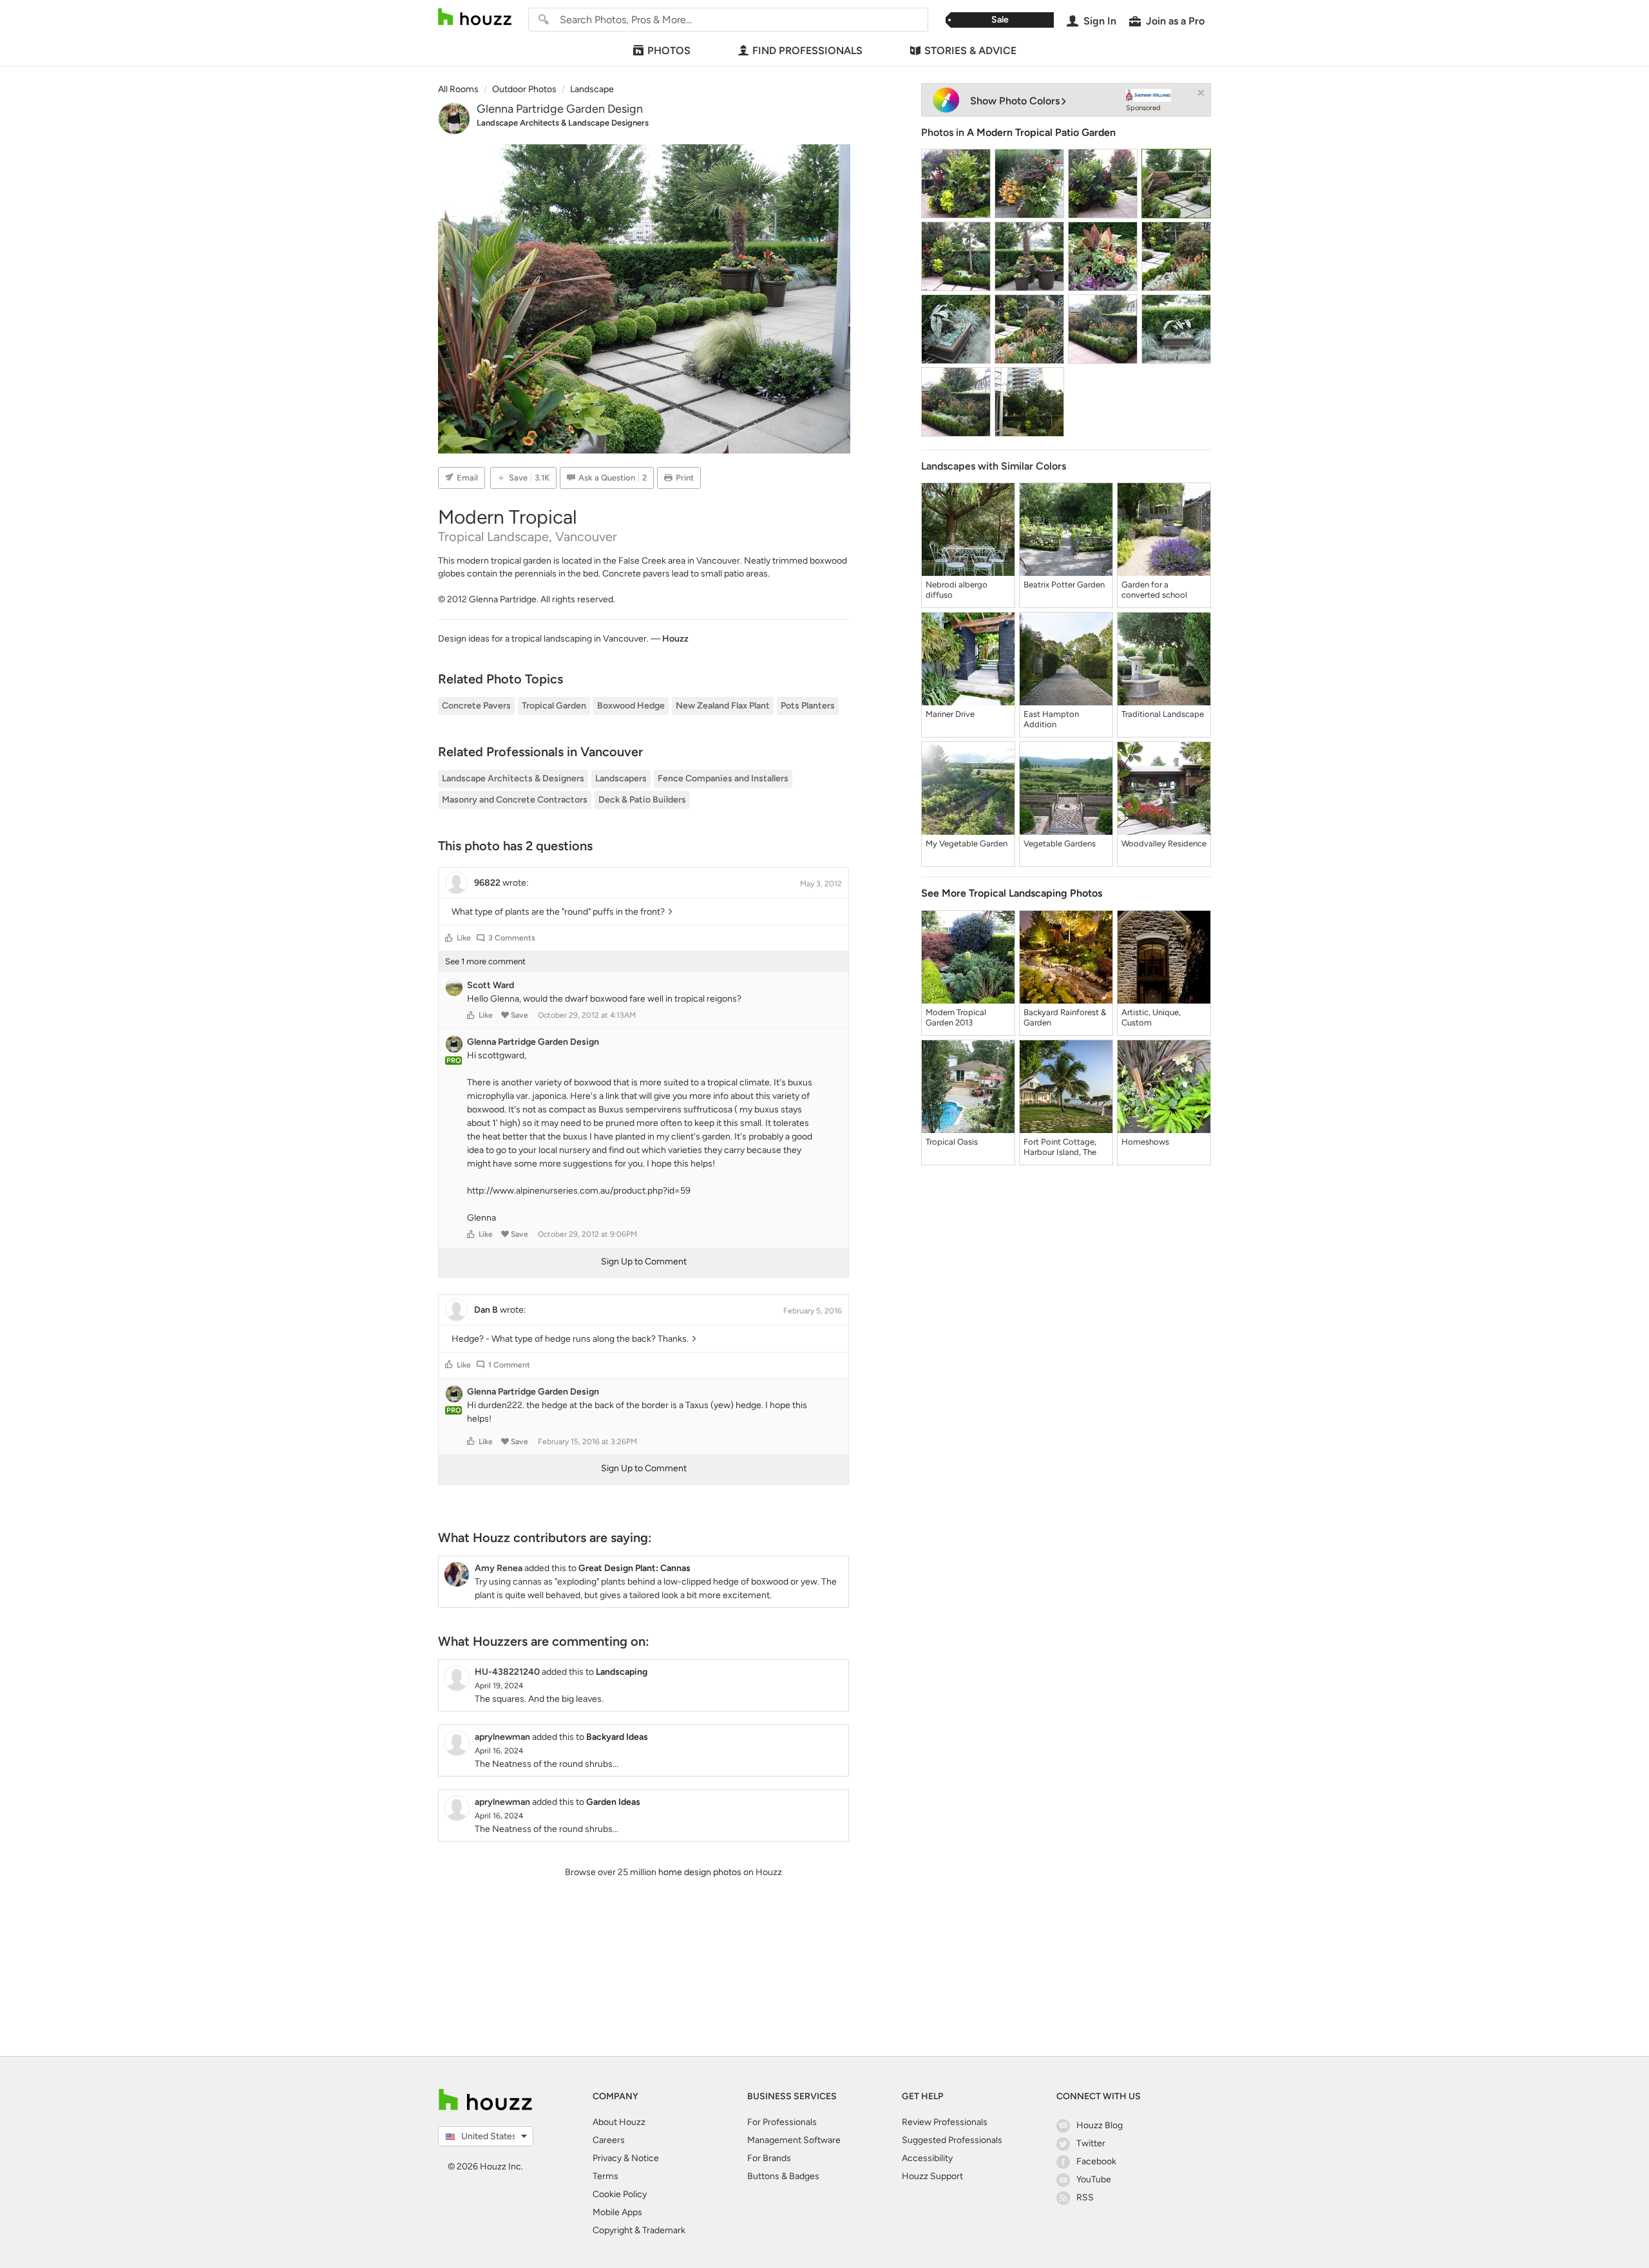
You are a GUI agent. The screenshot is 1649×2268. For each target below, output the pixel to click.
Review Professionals (945, 2122)
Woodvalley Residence (1164, 843)
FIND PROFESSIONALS (807, 51)
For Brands (769, 2158)
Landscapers (621, 778)
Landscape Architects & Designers (513, 778)
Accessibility (927, 2158)
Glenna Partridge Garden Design (560, 109)
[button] (449, 938)
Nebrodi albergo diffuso (957, 590)
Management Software (794, 2140)
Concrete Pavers (476, 706)
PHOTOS (669, 51)
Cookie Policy (620, 2194)
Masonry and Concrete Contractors (515, 800)
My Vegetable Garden (967, 843)
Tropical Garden (554, 706)
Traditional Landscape (1163, 714)
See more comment (485, 961)
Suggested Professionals (952, 2140)
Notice (645, 2158)
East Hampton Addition (1051, 719)
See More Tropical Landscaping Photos (1012, 893)
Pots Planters (808, 706)
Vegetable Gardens (1060, 843)
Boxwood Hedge (631, 706)
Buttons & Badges (783, 2176)
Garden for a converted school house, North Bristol (1158, 590)
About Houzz (619, 2122)
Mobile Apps (617, 2212)
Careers (609, 2140)
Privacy (607, 2158)
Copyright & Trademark (639, 2230)
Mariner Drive (950, 714)
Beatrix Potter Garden (1064, 585)
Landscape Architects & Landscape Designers (563, 123)
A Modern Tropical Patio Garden (1041, 132)
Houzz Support (932, 2176)
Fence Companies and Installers (723, 778)
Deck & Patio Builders (642, 800)
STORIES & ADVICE (970, 51)
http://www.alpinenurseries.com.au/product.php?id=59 (579, 1191)
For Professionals (782, 2122)
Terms (605, 2176)
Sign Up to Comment (644, 1262)
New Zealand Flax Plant (723, 706)
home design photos (700, 1872)
